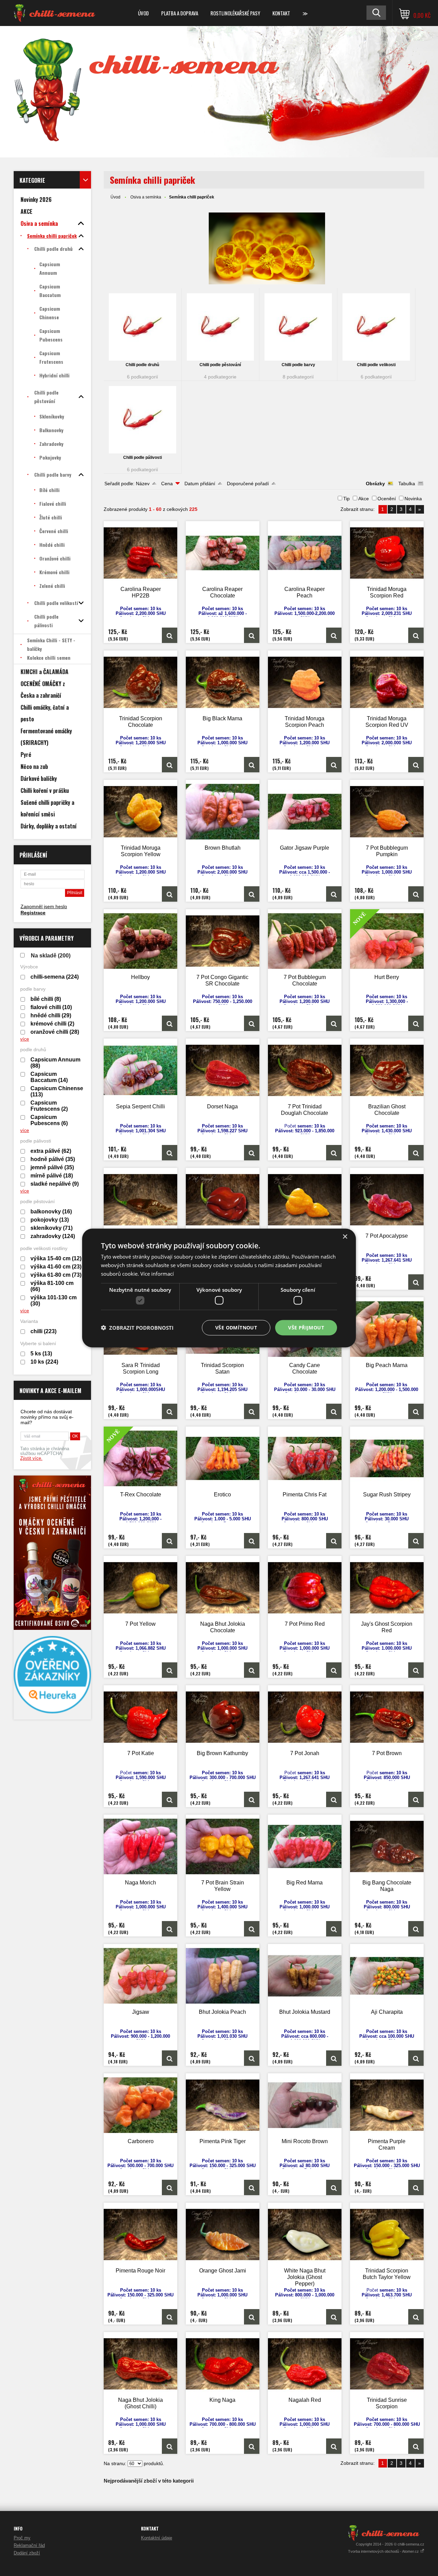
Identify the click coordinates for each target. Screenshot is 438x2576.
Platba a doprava (180, 13)
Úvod (143, 13)
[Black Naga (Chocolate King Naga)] (141, 1200)
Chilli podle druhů (142, 365)
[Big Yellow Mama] (305, 1200)
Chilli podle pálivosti (143, 458)
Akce (364, 499)
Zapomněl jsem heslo (44, 906)
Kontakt (281, 13)
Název (143, 484)
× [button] (345, 1237)
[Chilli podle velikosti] (376, 327)
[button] (137, 1328)
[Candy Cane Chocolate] (334, 1411)
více (25, 1039)
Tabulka (407, 484)
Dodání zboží (27, 2553)
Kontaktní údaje (157, 2538)
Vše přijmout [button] (306, 1328)
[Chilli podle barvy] (298, 327)
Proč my (22, 2538)
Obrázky (375, 484)
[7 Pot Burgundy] (223, 1200)
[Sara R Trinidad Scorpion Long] (170, 1411)
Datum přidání (200, 484)
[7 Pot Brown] (387, 1717)
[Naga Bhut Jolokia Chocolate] (223, 1588)
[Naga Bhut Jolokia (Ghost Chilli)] (141, 2364)
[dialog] (219, 1288)
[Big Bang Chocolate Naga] (387, 1846)
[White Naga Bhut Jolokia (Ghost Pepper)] (305, 2234)
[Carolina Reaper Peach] (305, 553)
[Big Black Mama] (223, 682)
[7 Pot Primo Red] (305, 1588)
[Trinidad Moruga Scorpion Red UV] (387, 682)
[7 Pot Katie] (141, 1717)
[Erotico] (223, 1458)
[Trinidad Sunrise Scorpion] (387, 2364)
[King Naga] (223, 2364)
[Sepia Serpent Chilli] (141, 1070)
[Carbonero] (141, 2105)
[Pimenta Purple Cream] (387, 2105)
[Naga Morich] (141, 1846)
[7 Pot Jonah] (305, 1717)
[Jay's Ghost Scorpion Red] (387, 1588)
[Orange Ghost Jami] (223, 2234)
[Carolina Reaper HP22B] (141, 553)
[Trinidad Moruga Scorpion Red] (387, 553)
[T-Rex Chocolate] (170, 1541)
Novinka (413, 499)
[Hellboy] (141, 941)
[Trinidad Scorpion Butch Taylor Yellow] (387, 2234)
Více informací (157, 1273)
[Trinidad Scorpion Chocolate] (141, 682)
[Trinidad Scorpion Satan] (252, 1411)
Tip (346, 499)
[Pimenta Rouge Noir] (141, 2234)
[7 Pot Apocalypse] (387, 1200)
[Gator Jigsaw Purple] (305, 812)
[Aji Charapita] (387, 1976)
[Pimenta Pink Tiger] (223, 2105)
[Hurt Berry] (416, 1023)
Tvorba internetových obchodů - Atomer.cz (384, 2551)
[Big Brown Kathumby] (223, 1717)
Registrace (33, 913)
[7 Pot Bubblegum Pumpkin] (387, 812)
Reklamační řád (29, 2545)
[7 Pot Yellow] (141, 1588)
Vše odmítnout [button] (236, 1328)
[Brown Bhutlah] (223, 812)
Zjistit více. (31, 1458)
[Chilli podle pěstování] (221, 327)
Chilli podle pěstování (220, 365)
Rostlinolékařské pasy (235, 13)
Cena (167, 484)
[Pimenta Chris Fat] (305, 1458)
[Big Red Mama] (305, 1846)
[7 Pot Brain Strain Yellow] (223, 1846)
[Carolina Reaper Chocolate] (223, 553)
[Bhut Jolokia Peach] (223, 1976)
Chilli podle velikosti (376, 365)
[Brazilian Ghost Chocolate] (387, 1070)
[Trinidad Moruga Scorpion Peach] (305, 682)
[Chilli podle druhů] (143, 327)
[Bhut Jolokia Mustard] (305, 1976)
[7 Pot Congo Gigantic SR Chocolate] (223, 941)
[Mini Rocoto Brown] (305, 2105)
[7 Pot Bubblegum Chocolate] (305, 941)
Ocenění (387, 499)
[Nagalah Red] (305, 2364)
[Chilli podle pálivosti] (143, 420)
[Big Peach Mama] (387, 1329)
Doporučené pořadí (248, 484)
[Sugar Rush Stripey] (387, 1458)
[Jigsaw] (141, 1976)
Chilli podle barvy (298, 365)
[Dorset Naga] (223, 1070)
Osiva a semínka (146, 197)
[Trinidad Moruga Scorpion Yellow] (141, 812)
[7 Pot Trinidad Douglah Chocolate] (305, 1070)
